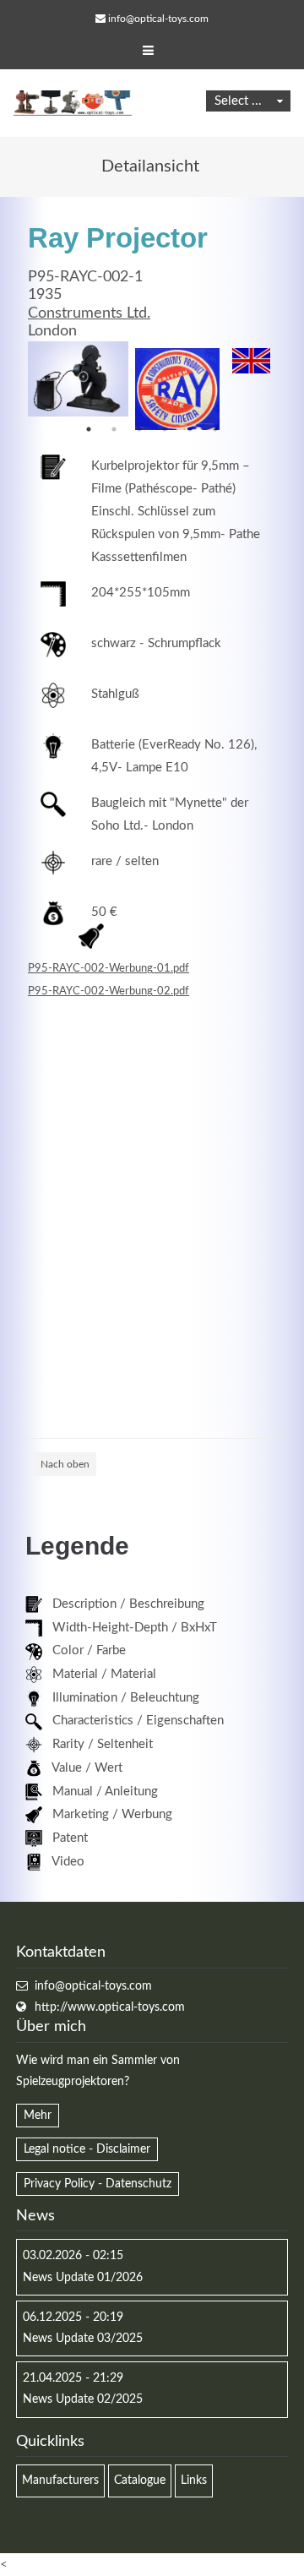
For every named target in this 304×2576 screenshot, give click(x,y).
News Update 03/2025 (83, 2339)
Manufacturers (60, 2481)
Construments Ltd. (89, 313)
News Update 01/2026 (83, 2278)
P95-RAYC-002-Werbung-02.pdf (109, 991)
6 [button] (215, 429)
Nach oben (65, 1464)
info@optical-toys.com (158, 19)
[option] (78, 379)
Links (194, 2481)
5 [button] (190, 429)
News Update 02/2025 (83, 2399)
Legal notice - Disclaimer (87, 2149)
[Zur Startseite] (73, 103)
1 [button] (89, 429)
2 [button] (114, 429)
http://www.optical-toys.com (110, 2007)
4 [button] (165, 429)
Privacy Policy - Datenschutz (98, 2184)
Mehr (38, 2116)
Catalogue (140, 2481)
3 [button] (139, 429)
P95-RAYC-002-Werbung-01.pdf (109, 968)
